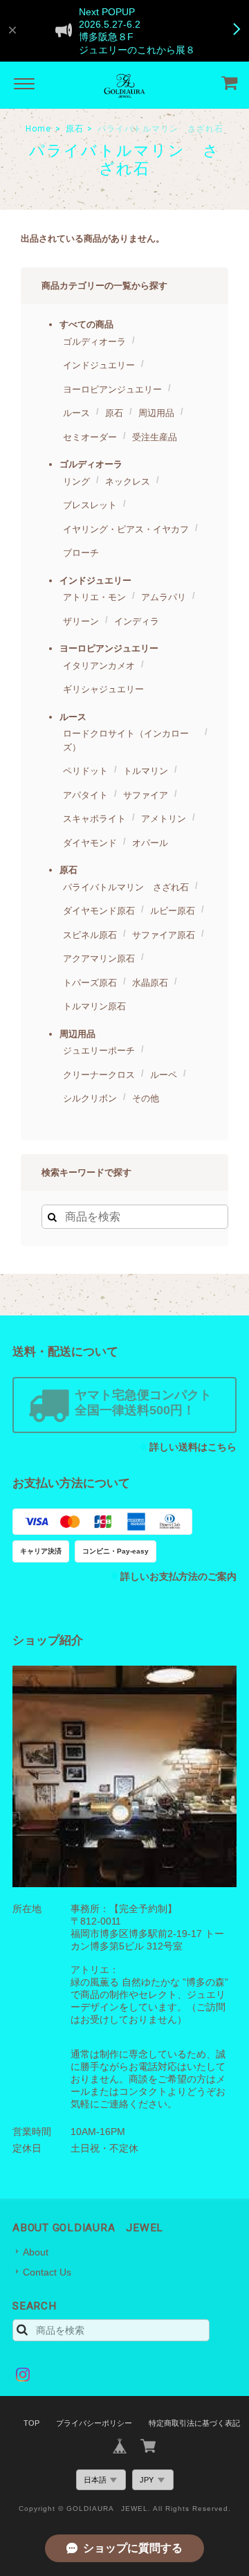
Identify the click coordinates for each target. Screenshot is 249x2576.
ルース (76, 413)
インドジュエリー (99, 365)
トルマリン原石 (94, 1006)
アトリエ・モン (94, 597)
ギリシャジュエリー (103, 689)
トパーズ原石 (90, 983)
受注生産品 (155, 437)
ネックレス (128, 481)
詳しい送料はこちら (193, 1447)
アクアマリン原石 (99, 958)
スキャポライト (94, 819)
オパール (150, 843)
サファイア (146, 795)
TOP (31, 2423)
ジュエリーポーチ (99, 1051)
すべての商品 (86, 324)
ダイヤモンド (90, 843)
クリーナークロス (99, 1075)
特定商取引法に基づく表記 (194, 2423)
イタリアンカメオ (99, 666)
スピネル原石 (90, 935)
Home (38, 129)
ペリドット (85, 771)
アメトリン (164, 819)
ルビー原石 (173, 911)
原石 (75, 129)
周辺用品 (156, 413)
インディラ (137, 621)
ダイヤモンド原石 (99, 911)
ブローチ (81, 553)
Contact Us (47, 2272)
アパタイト (85, 795)
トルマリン (146, 771)
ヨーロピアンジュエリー (112, 389)
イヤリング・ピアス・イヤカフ (126, 529)
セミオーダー (90, 437)
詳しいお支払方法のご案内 (178, 1576)
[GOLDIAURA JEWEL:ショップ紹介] (124, 1776)
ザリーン (81, 621)
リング (76, 481)
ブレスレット (90, 505)
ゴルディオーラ (94, 342)
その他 (146, 1098)
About (36, 2252)
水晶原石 (150, 983)
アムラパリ (164, 597)
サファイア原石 (164, 935)
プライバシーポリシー (94, 2423)
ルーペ (164, 1075)
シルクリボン (90, 1098)
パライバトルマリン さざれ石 (126, 887)
